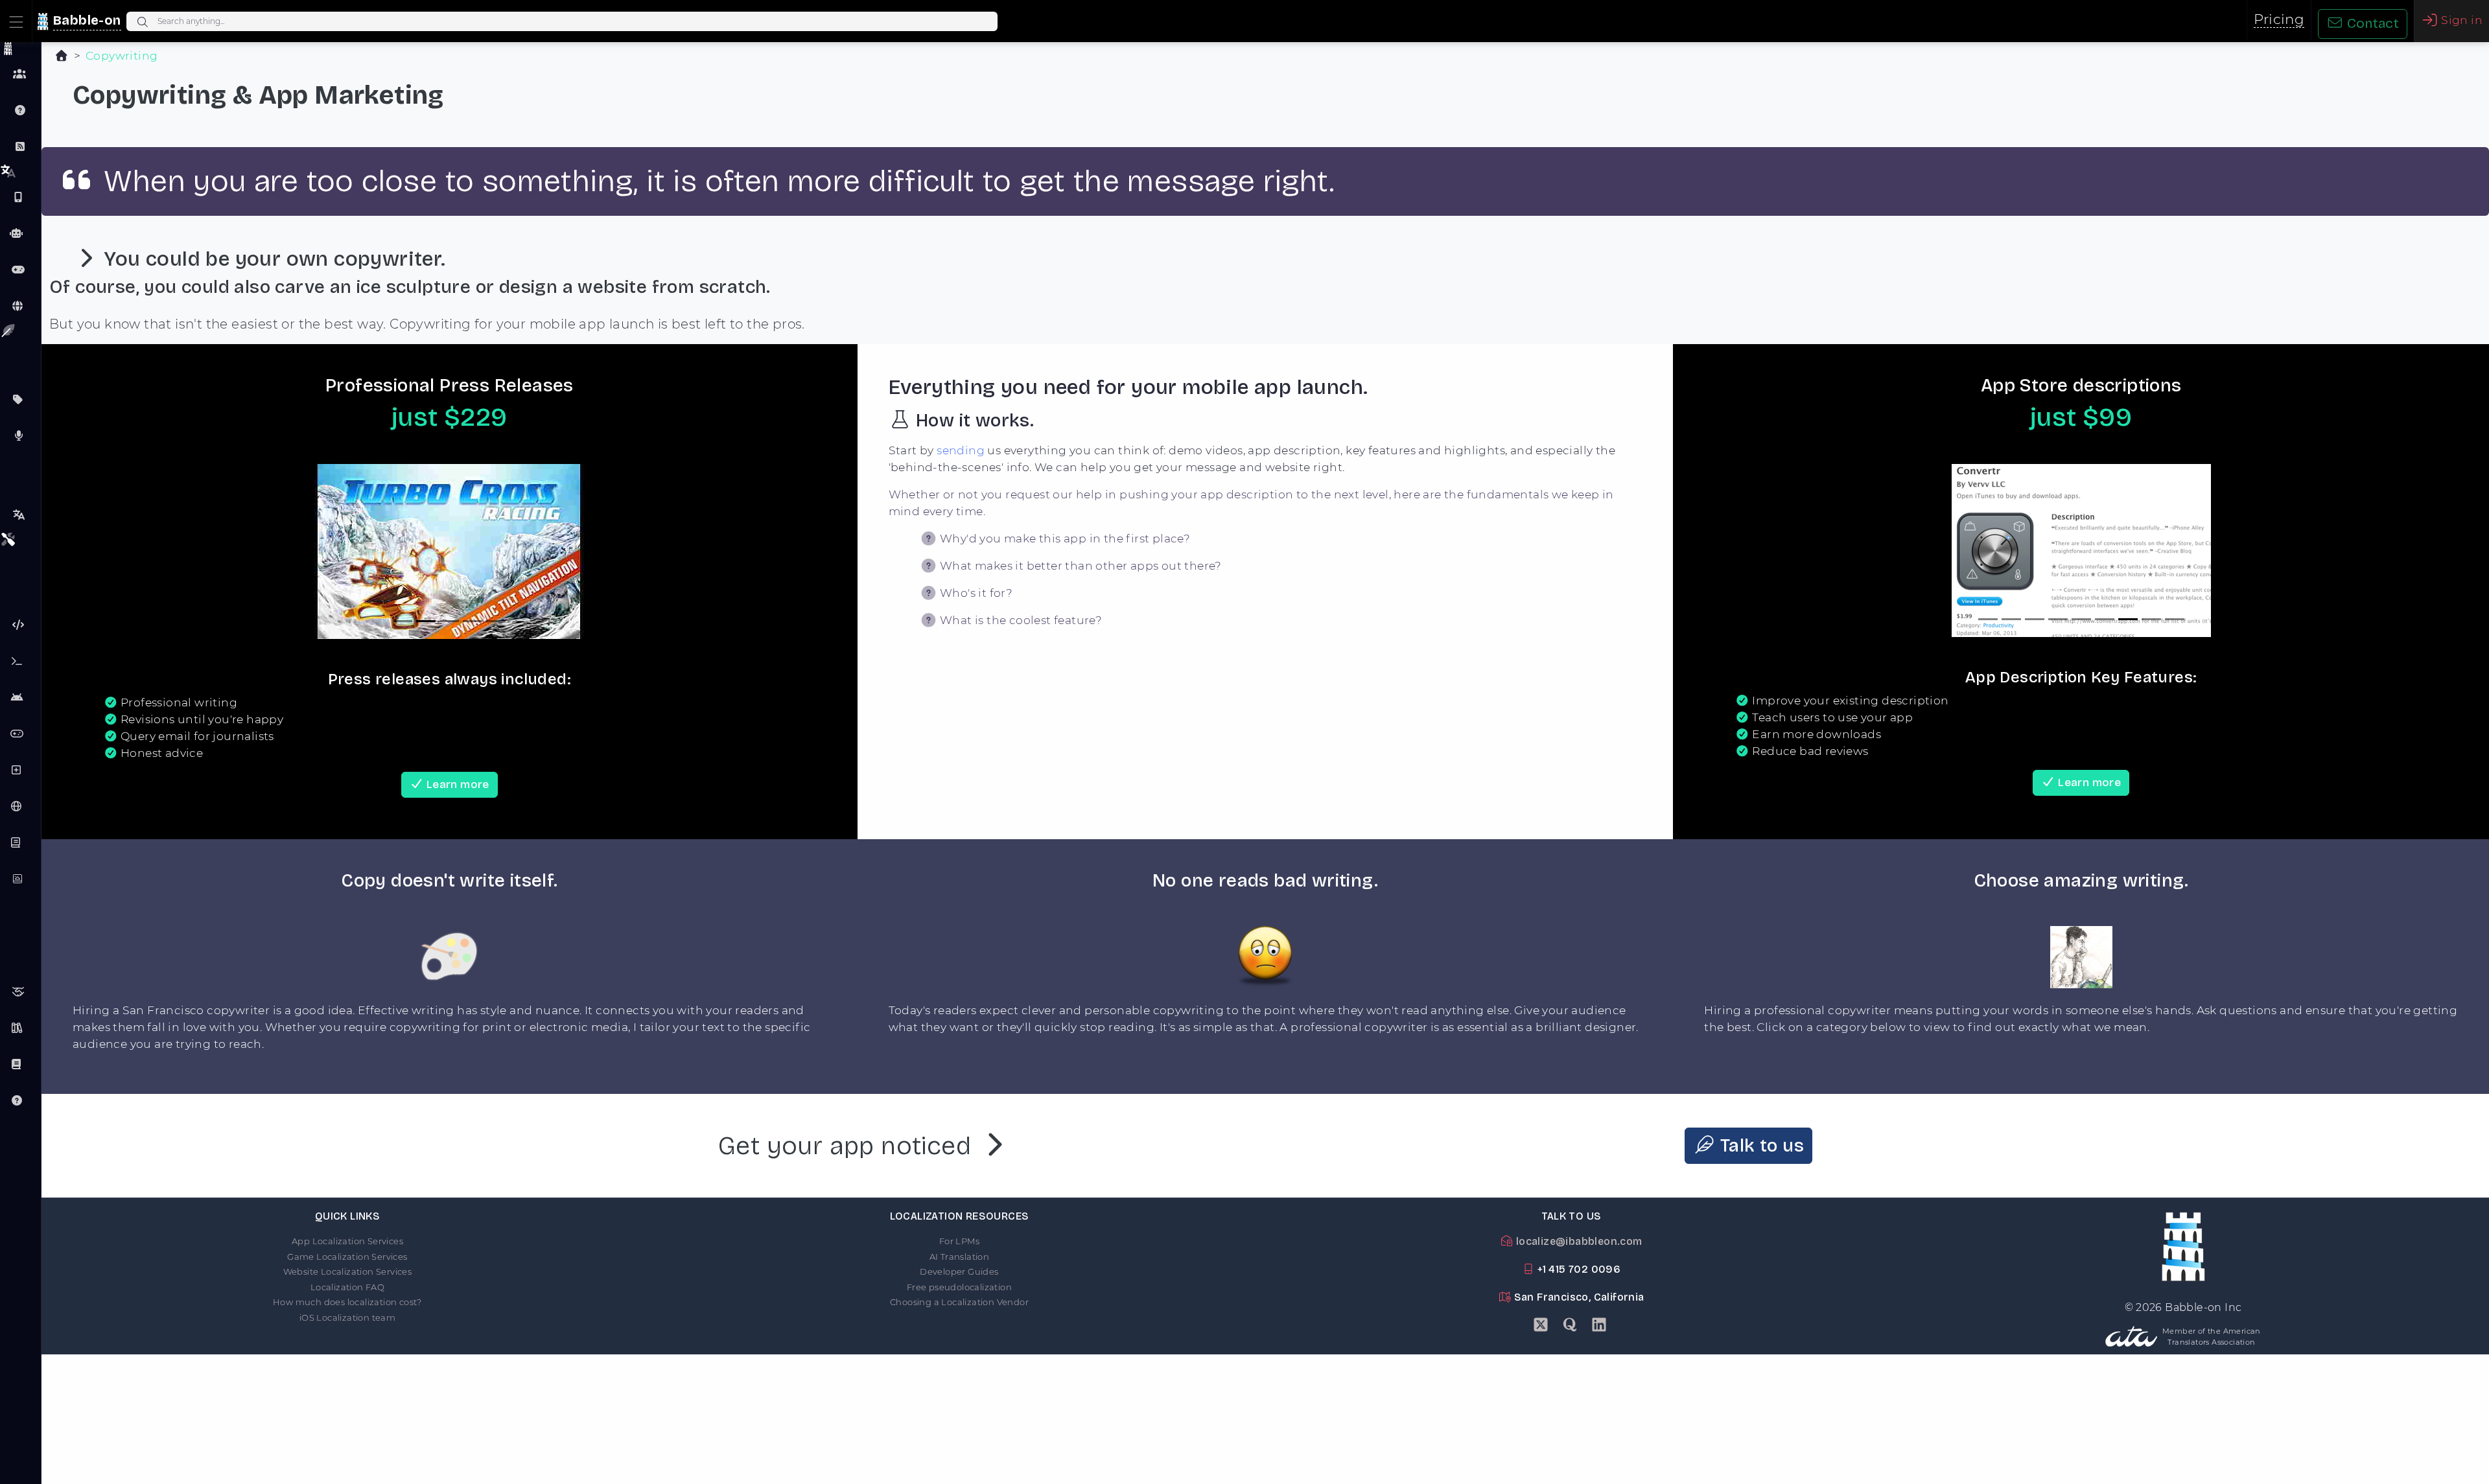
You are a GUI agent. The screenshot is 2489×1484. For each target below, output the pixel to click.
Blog (20, 146)
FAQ (20, 110)
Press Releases (20, 435)
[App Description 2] (2011, 619)
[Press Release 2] (426, 621)
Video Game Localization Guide (20, 734)
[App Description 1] (1988, 619)
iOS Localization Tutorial (20, 661)
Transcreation (20, 515)
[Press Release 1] (403, 621)
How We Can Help (20, 991)
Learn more (456, 784)
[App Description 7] (2128, 619)
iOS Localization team (347, 1317)
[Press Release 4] (473, 621)
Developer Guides (959, 1271)
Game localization (20, 270)
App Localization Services (347, 1241)
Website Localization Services (348, 1271)
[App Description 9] (2175, 619)
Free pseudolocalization (959, 1287)
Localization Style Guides (20, 1028)
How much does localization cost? (347, 1302)
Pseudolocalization (20, 625)
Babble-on (87, 20)
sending (961, 450)
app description (1294, 450)
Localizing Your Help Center (20, 1100)
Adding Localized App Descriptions (20, 770)
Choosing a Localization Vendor (959, 1302)
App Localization (20, 197)
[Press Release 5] (496, 621)
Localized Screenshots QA (20, 879)
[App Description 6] (2105, 619)
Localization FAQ (347, 1287)
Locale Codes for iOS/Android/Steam (20, 806)
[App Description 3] (2035, 619)
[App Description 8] (2151, 619)
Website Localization (20, 306)
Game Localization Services (347, 1257)
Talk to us (1760, 1146)
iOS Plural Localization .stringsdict (20, 842)
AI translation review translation (20, 233)
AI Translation (960, 1257)
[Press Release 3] (449, 621)
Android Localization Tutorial (20, 697)
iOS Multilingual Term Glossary (20, 1064)
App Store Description (20, 399)
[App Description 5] (2081, 619)
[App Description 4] (2058, 619)
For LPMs (959, 1241)
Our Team (20, 74)
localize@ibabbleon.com (1577, 1241)
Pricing (2279, 19)
